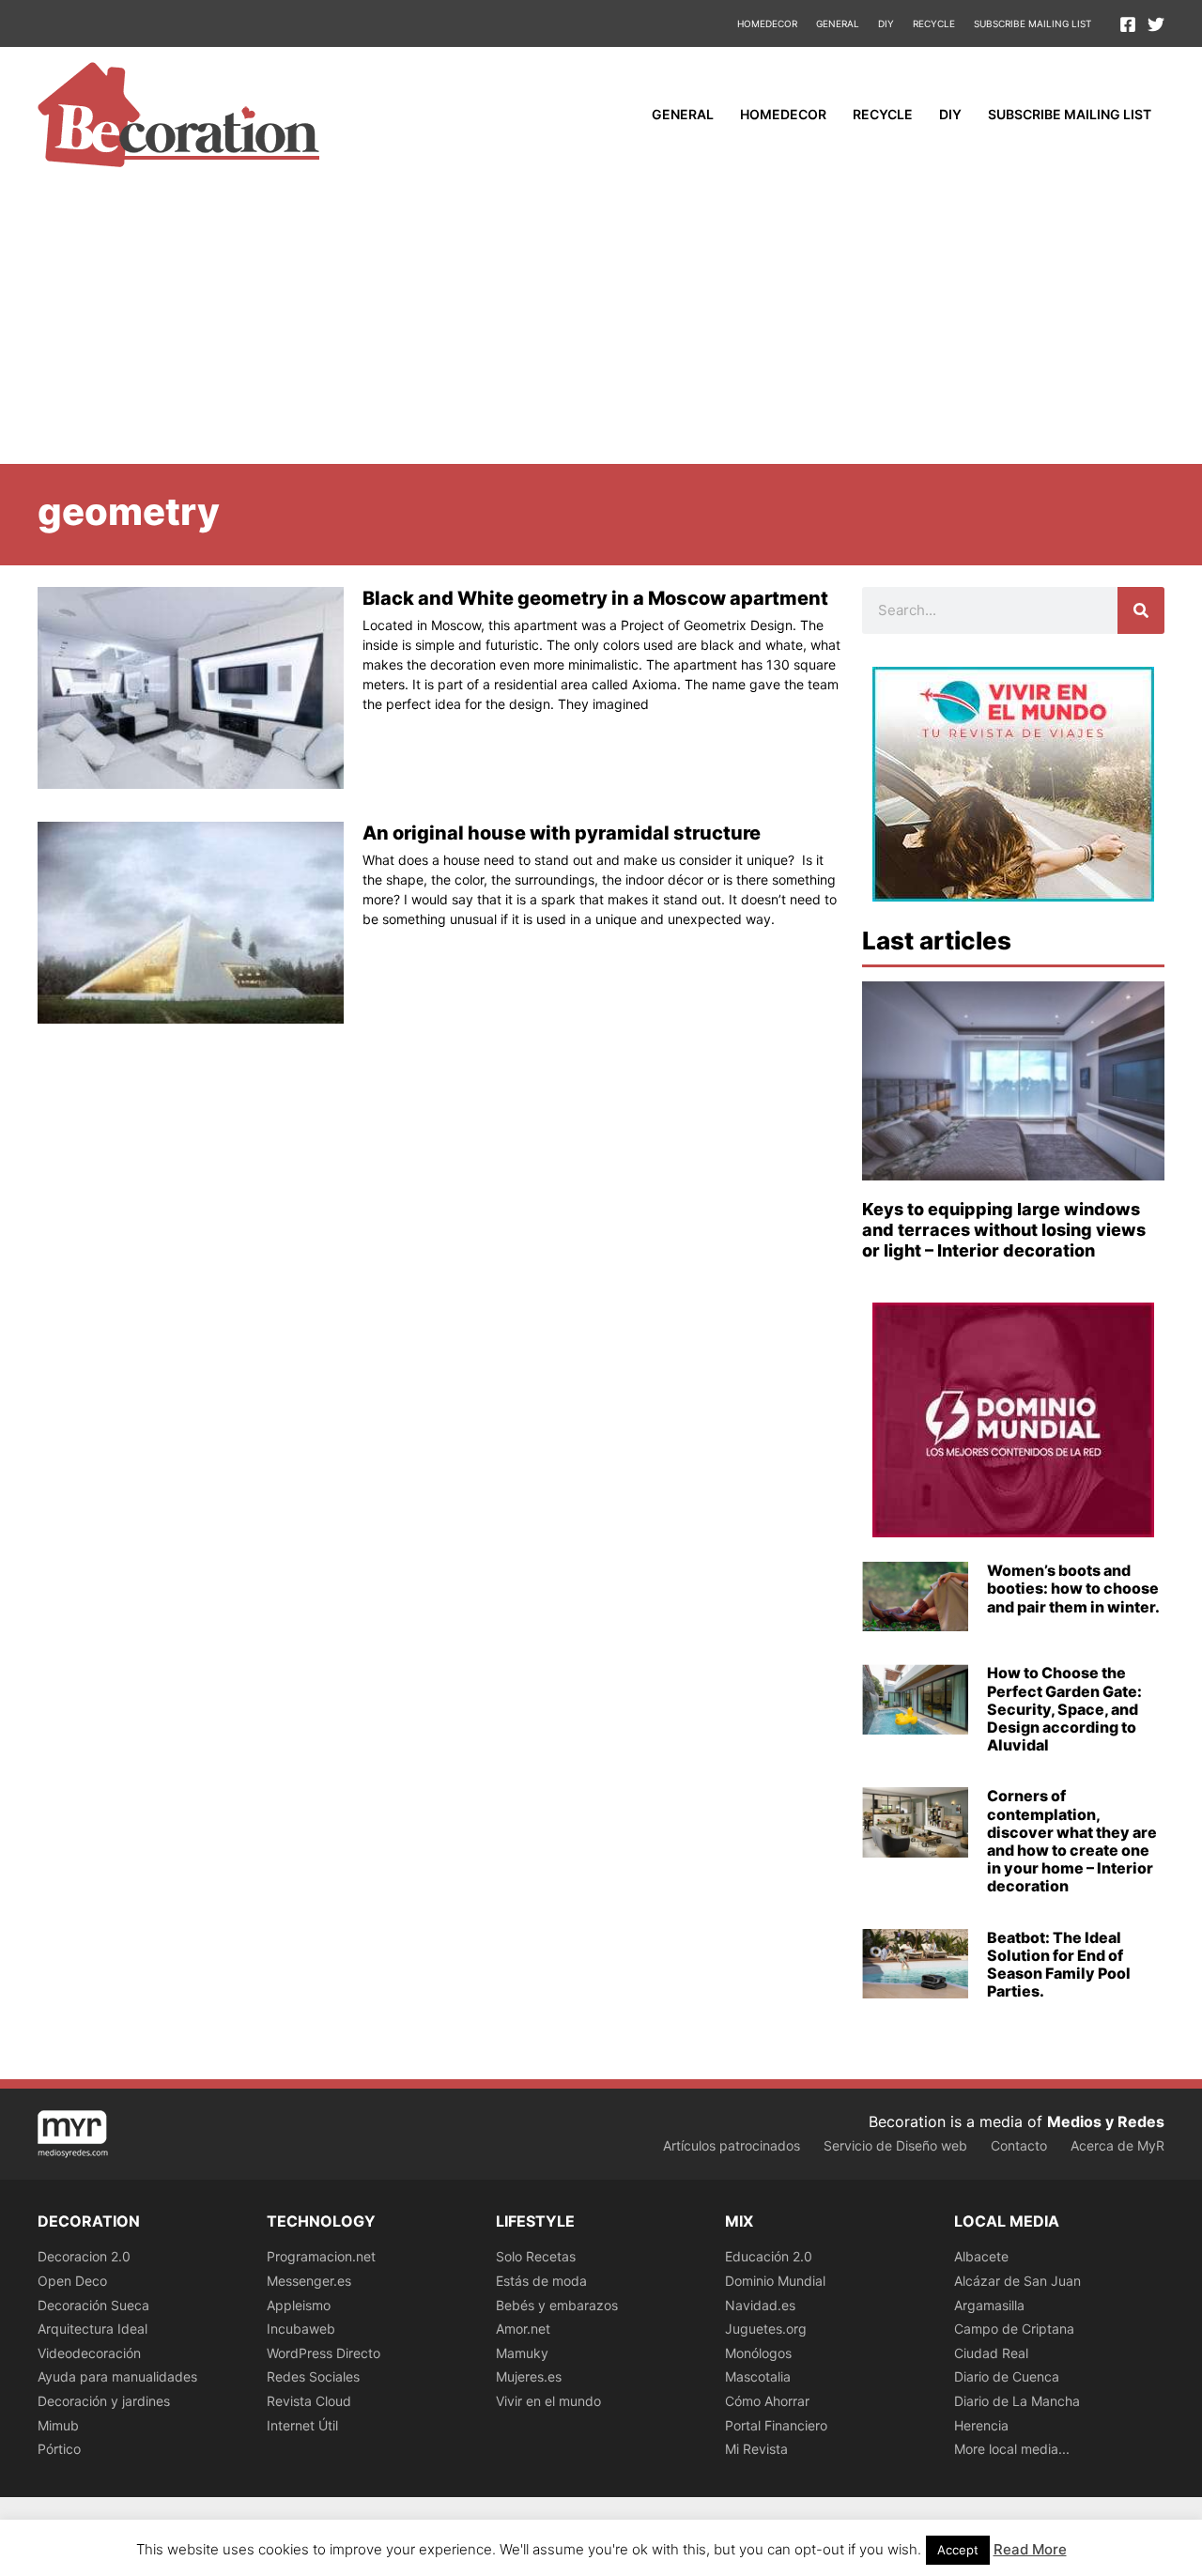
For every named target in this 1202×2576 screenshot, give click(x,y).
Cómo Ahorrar (767, 2401)
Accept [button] (958, 2550)
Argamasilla (989, 2305)
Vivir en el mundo (548, 2401)
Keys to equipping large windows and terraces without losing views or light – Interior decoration (1004, 1229)
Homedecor (767, 23)
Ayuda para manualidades (117, 2376)
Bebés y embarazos (557, 2305)
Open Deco (72, 2281)
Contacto (1019, 2145)
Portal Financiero (776, 2425)
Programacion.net (321, 2256)
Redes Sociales (313, 2376)
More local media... (1012, 2449)
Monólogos (758, 2353)
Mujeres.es (529, 2376)
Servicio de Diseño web (895, 2145)
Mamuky (522, 2353)
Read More (1030, 2549)
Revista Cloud (309, 2401)
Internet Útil (302, 2425)
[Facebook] (1128, 24)
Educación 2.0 (769, 2256)
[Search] (1141, 610)
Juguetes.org (766, 2329)
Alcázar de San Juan (1017, 2281)
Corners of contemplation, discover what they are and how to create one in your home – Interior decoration (1072, 1841)
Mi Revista (756, 2449)
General (838, 23)
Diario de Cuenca (1007, 2376)
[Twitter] (1156, 24)
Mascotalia (758, 2376)
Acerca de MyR (1117, 2145)
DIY (886, 23)
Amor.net (523, 2329)
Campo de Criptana (1014, 2329)
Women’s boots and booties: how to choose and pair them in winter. (1073, 1588)
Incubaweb (301, 2329)
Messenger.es (309, 2281)
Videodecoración (89, 2353)
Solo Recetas (536, 2256)
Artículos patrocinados (732, 2145)
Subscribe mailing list (1032, 23)
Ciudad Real (991, 2353)
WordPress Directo (324, 2353)
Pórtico (59, 2449)
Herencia (981, 2425)
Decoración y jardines (104, 2401)
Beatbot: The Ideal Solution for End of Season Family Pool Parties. (1059, 1965)
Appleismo (299, 2305)
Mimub (58, 2425)
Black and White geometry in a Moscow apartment (595, 598)
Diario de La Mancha (1017, 2401)
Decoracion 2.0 (84, 2256)
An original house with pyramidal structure (562, 833)
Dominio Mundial (775, 2281)
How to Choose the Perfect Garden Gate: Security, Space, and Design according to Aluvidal (1064, 1709)
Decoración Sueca (93, 2305)
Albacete (981, 2256)
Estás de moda (541, 2281)
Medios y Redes (1106, 2121)
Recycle (934, 23)
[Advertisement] (601, 323)
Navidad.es (760, 2305)
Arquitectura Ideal (92, 2329)
